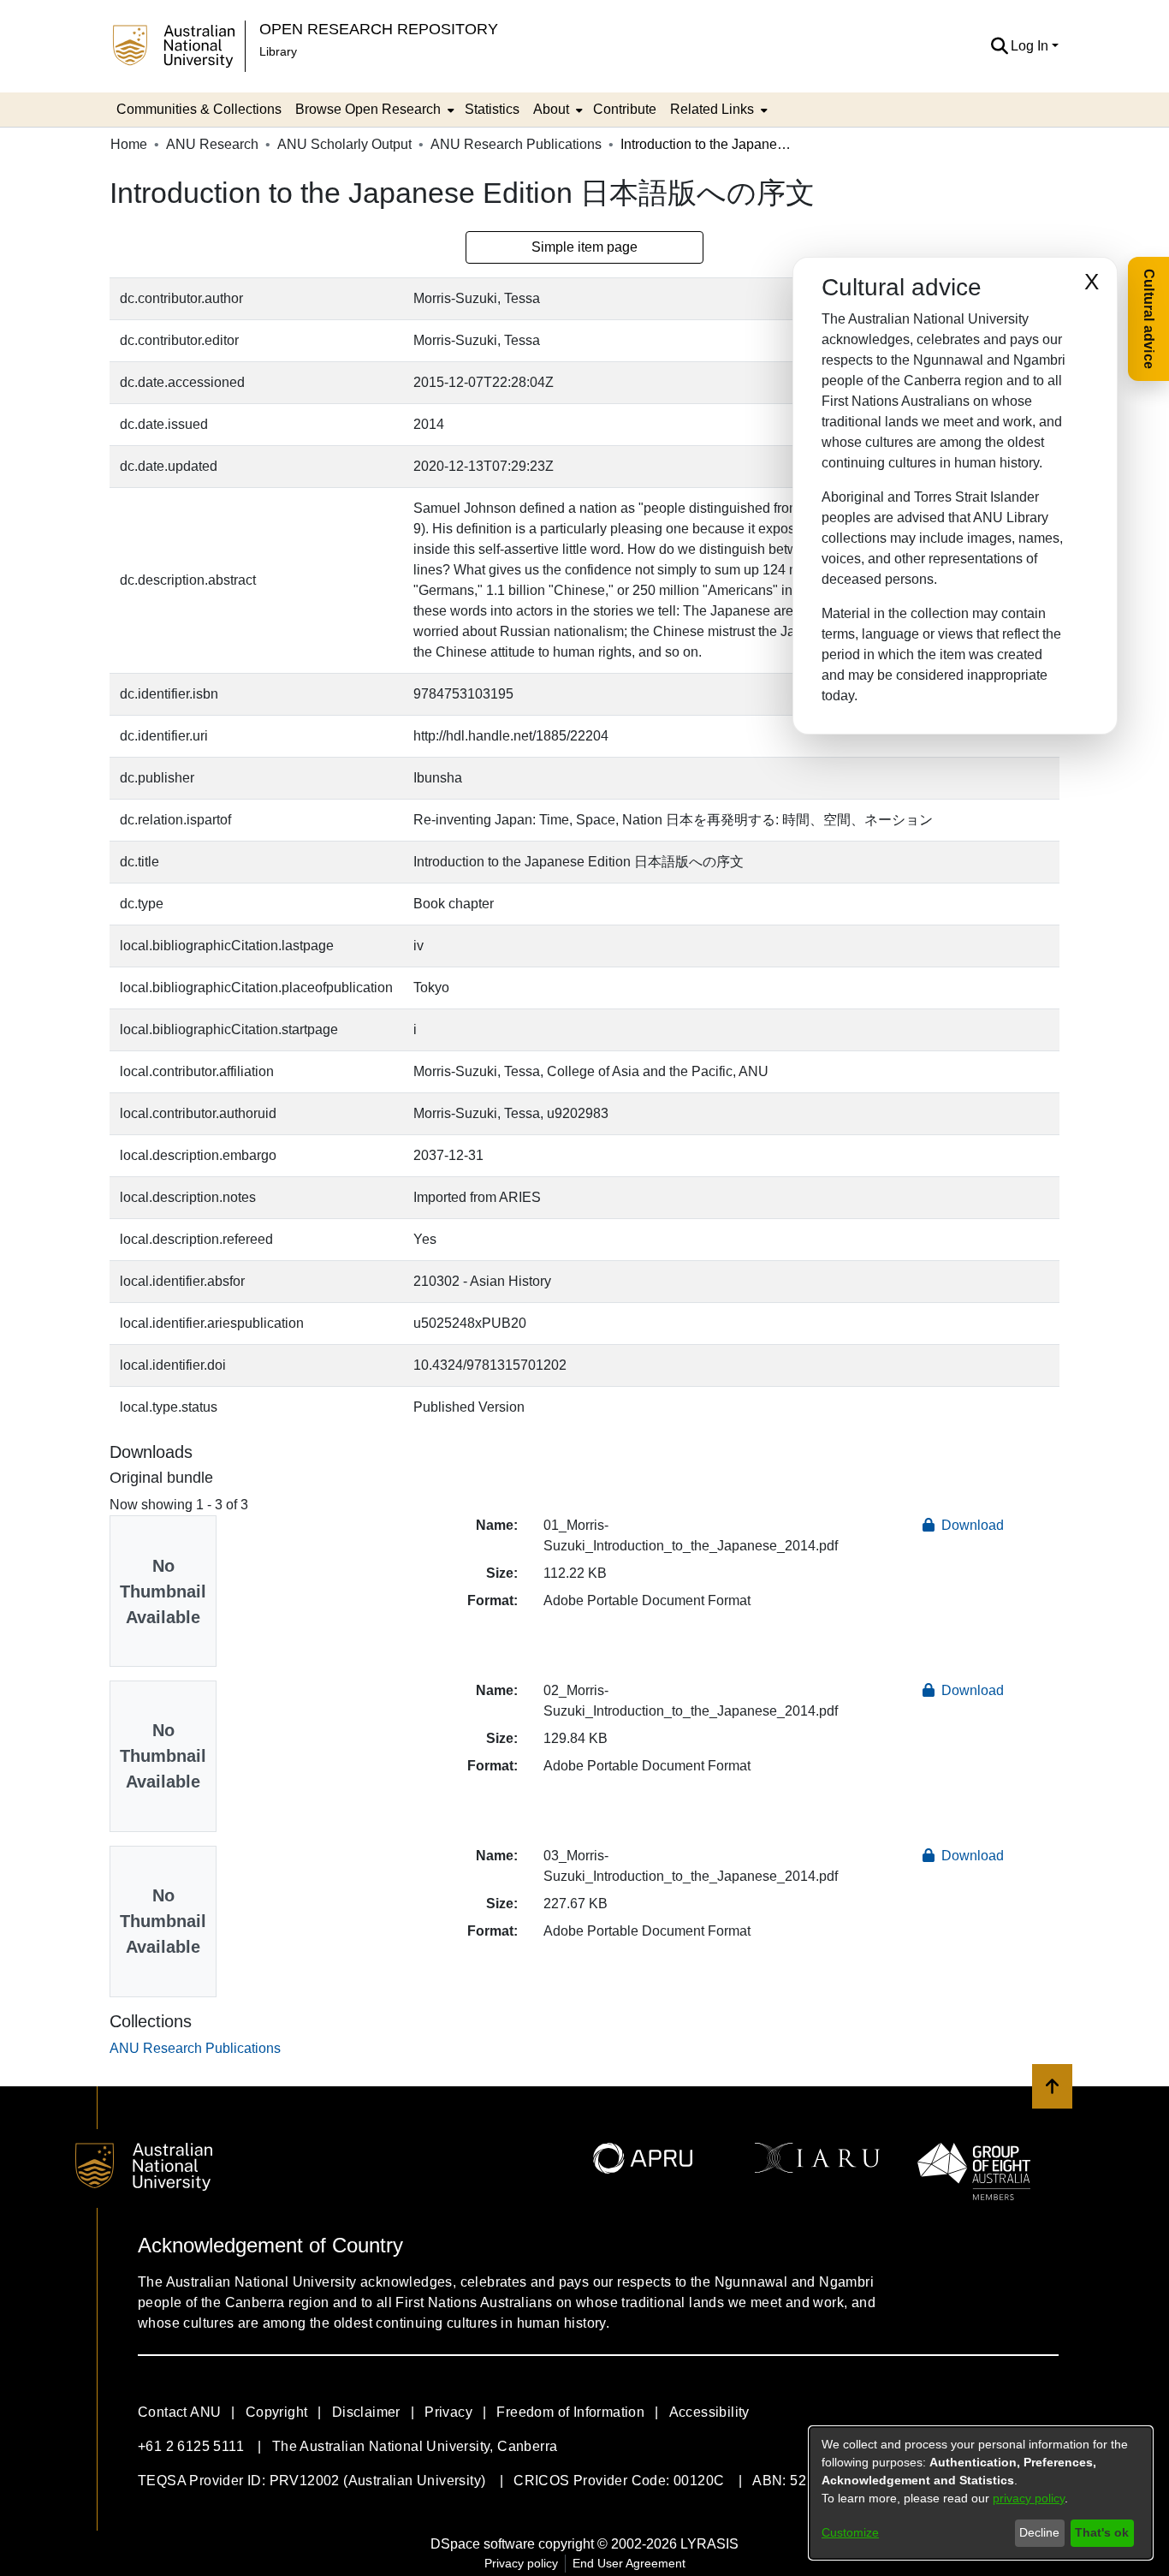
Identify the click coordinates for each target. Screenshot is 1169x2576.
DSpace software (483, 2544)
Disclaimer (366, 2412)
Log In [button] (1031, 46)
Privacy (448, 2412)
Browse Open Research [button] (368, 109)
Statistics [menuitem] (492, 109)
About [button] (551, 109)
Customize (850, 2532)
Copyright (277, 2412)
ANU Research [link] (212, 144)
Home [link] (129, 144)
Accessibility (709, 2412)
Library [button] (278, 51)
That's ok (1102, 2532)
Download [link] (971, 1525)
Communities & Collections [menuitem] (199, 109)
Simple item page (584, 247)
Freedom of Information (570, 2412)
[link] (195, 2048)
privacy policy (1029, 2498)
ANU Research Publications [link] (516, 144)
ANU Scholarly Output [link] (344, 144)
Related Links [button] (712, 109)
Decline (1039, 2532)
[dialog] (981, 2493)
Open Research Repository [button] (379, 29)
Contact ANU (179, 2412)
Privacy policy (521, 2563)
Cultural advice (1149, 319)
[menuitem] (373, 110)
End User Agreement (629, 2563)
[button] (999, 46)
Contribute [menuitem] (625, 109)
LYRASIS (709, 2544)
